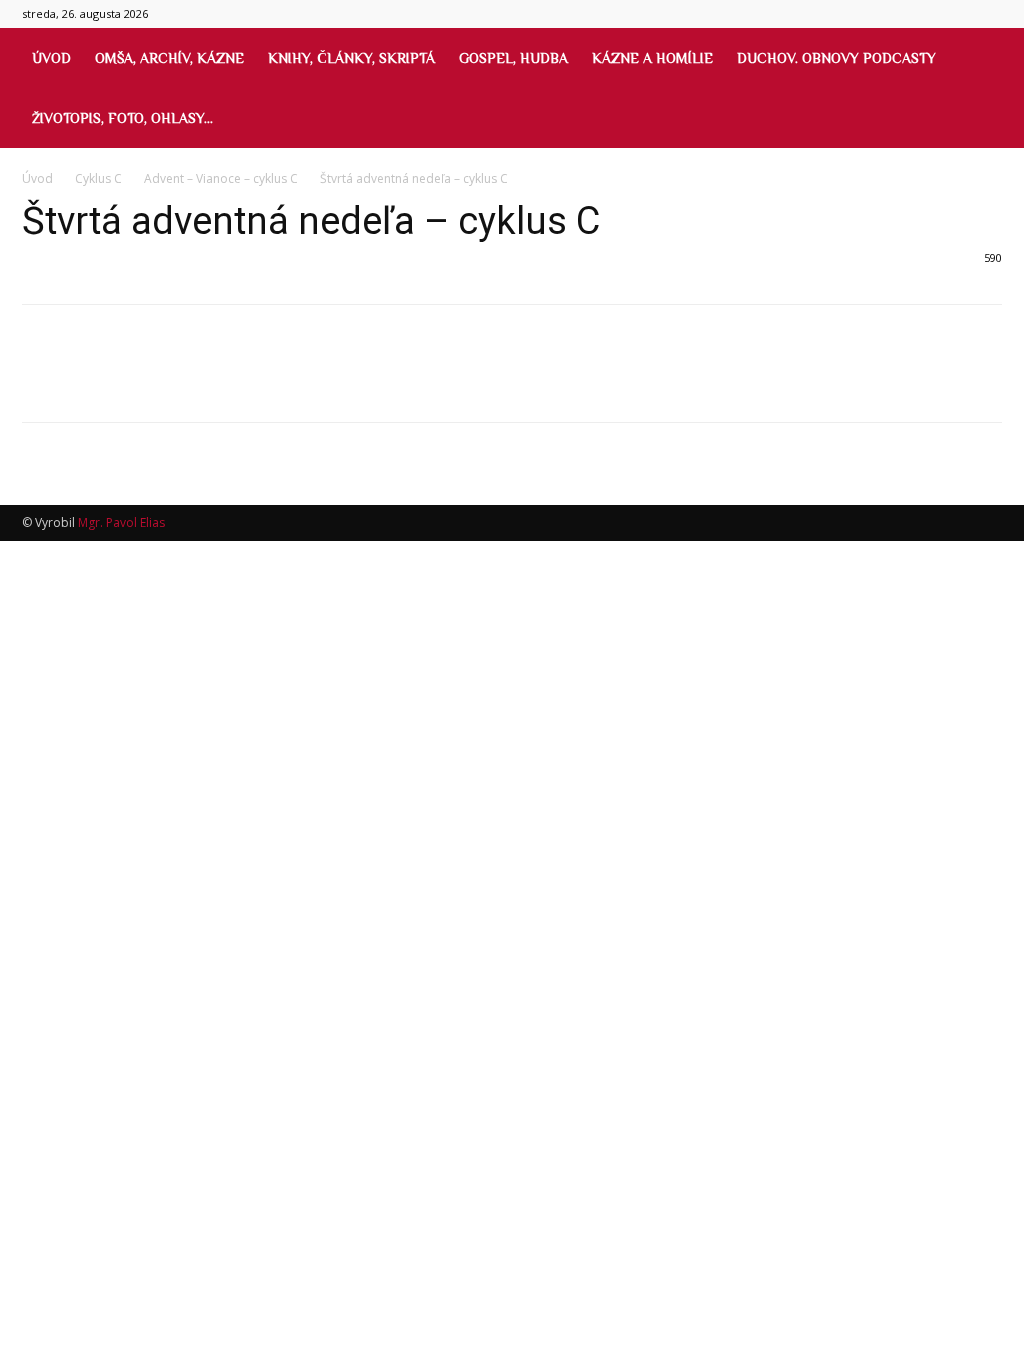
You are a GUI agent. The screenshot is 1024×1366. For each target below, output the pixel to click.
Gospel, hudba (513, 58)
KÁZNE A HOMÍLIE (652, 58)
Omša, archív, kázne (169, 58)
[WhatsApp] (180, 381)
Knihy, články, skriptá (351, 58)
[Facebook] (42, 381)
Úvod (51, 58)
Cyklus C (98, 178)
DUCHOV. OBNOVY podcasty (836, 58)
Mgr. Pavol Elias (121, 522)
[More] (227, 381)
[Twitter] (88, 381)
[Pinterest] (134, 381)
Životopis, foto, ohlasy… (122, 118)
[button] (980, 59)
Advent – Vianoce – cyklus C (221, 178)
